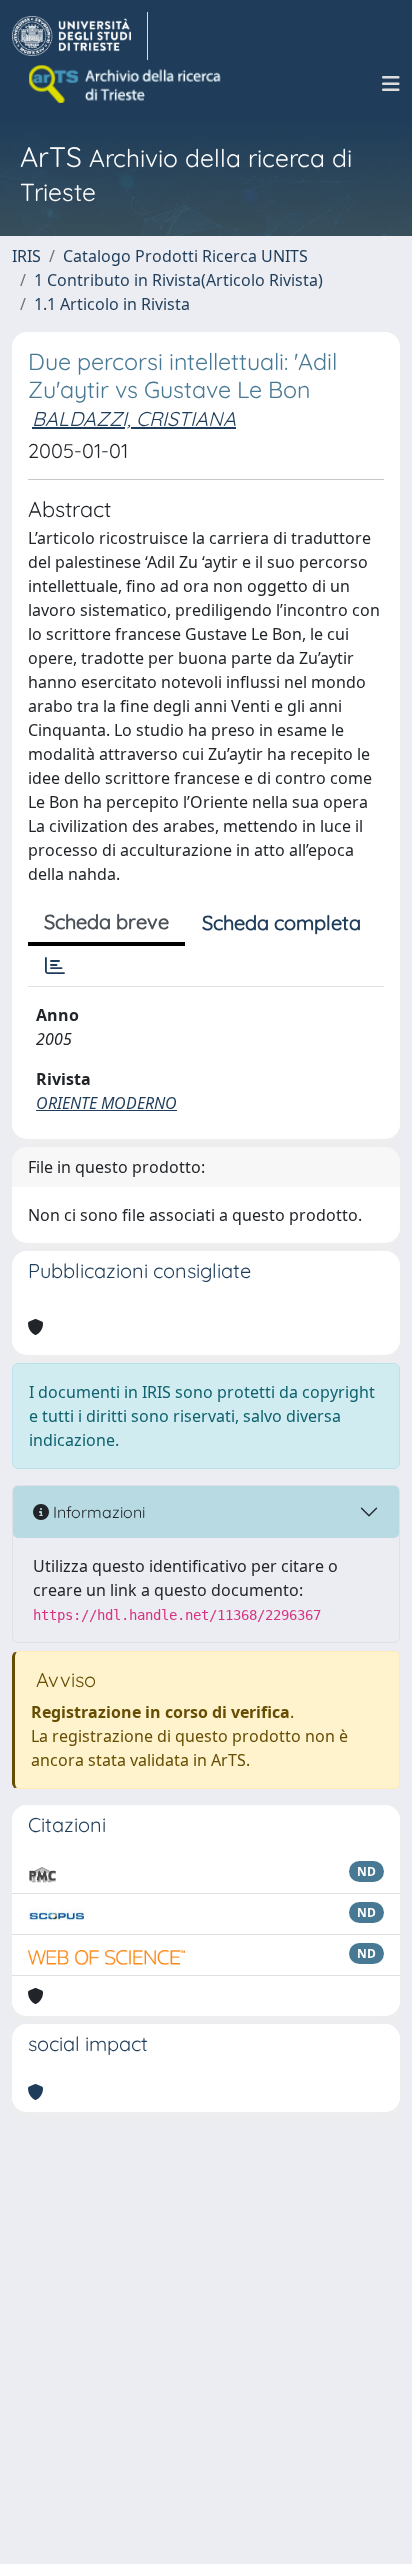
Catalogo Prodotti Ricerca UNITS (185, 256)
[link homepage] (80, 36)
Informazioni (97, 1512)
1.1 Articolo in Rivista (112, 304)
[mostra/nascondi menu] (391, 84)
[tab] (55, 966)
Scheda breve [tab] (106, 921)
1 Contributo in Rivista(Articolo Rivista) (178, 280)
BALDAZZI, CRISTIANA (134, 418)
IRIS (26, 256)
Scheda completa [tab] (281, 922)
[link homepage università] (126, 84)
